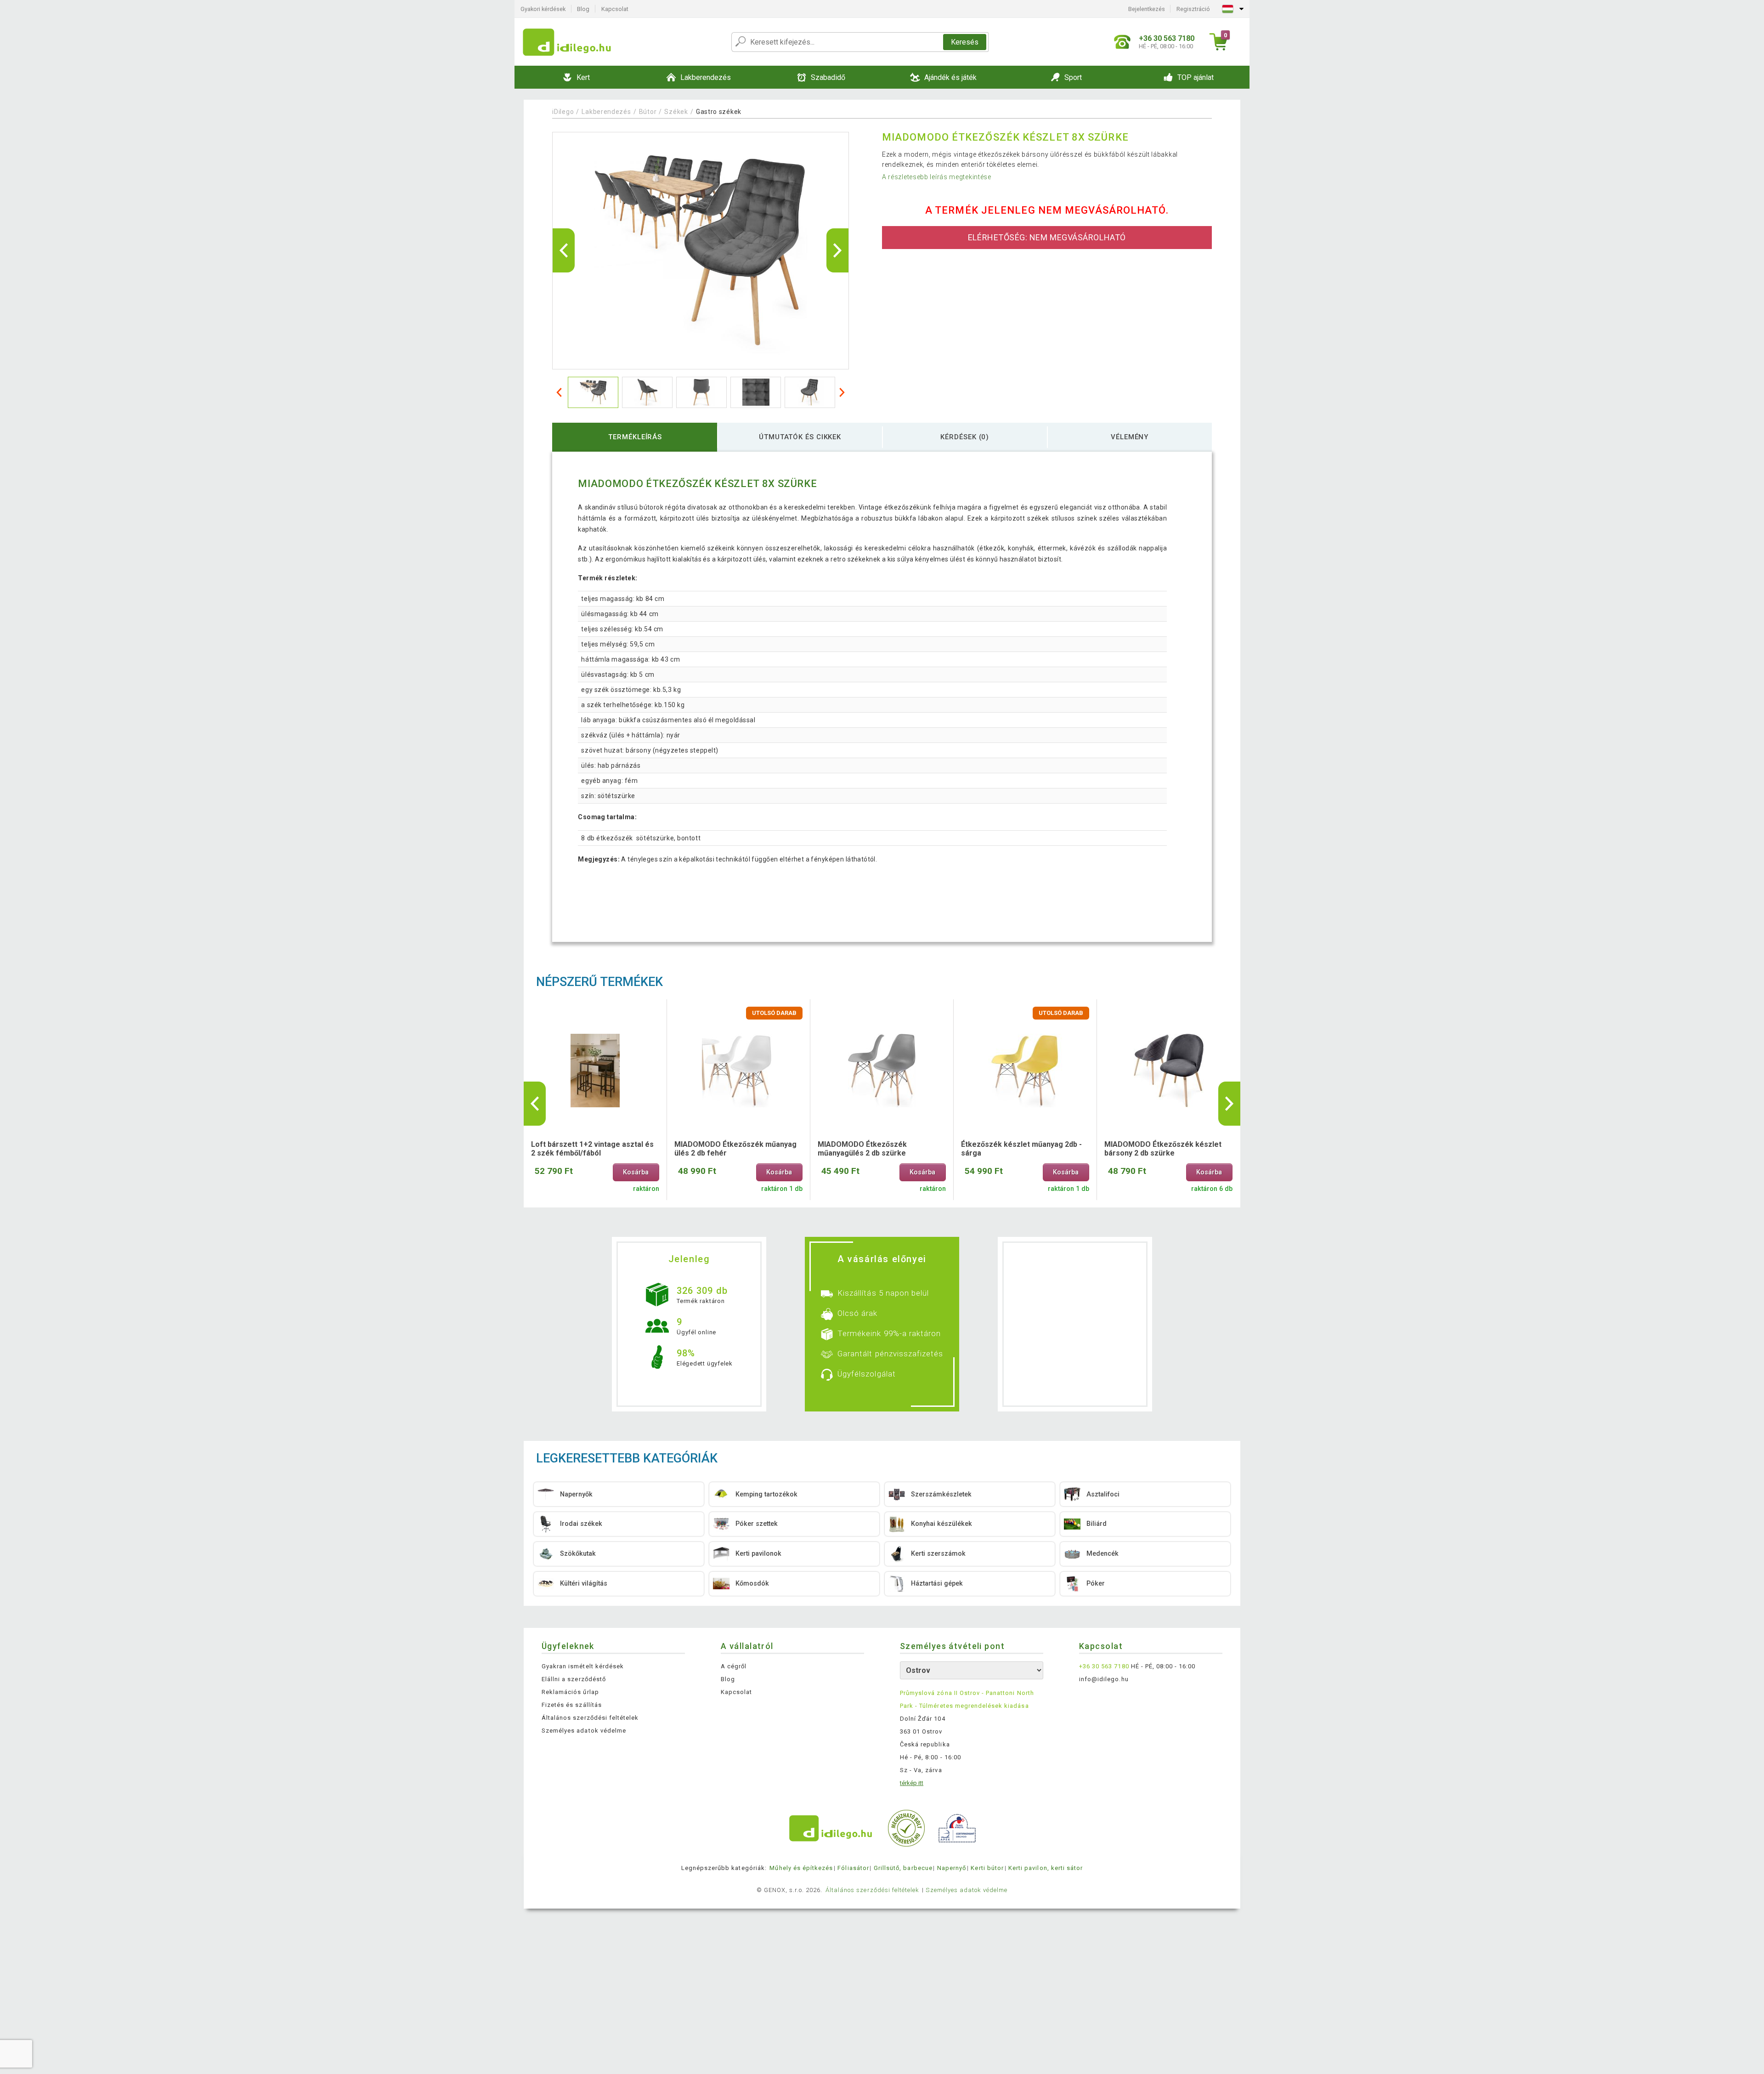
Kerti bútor (987, 1868)
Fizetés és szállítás (572, 1705)
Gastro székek (719, 112)
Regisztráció (1193, 9)
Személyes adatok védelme (584, 1731)
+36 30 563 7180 (1104, 1666)
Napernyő (952, 1868)
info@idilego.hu (1104, 1679)
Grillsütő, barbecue (903, 1868)
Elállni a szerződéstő (574, 1679)
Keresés (965, 42)
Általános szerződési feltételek (590, 1718)
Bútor (648, 112)
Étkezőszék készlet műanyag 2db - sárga (1021, 1149)
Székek (676, 112)
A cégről (734, 1666)
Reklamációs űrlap (570, 1692)
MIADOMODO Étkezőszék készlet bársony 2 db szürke (1163, 1149)
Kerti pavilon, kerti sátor (1046, 1868)
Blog (583, 9)
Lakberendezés (606, 112)
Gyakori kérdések (543, 9)
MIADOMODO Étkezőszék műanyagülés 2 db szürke (862, 1149)
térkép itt (912, 1783)
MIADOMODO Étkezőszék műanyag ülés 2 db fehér (735, 1149)
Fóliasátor (853, 1868)
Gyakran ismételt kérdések (583, 1666)
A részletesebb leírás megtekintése (937, 177)
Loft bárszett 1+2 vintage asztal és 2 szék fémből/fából (592, 1149)
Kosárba (636, 1172)
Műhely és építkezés (801, 1868)
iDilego (563, 112)
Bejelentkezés (1147, 9)
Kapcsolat (615, 9)
